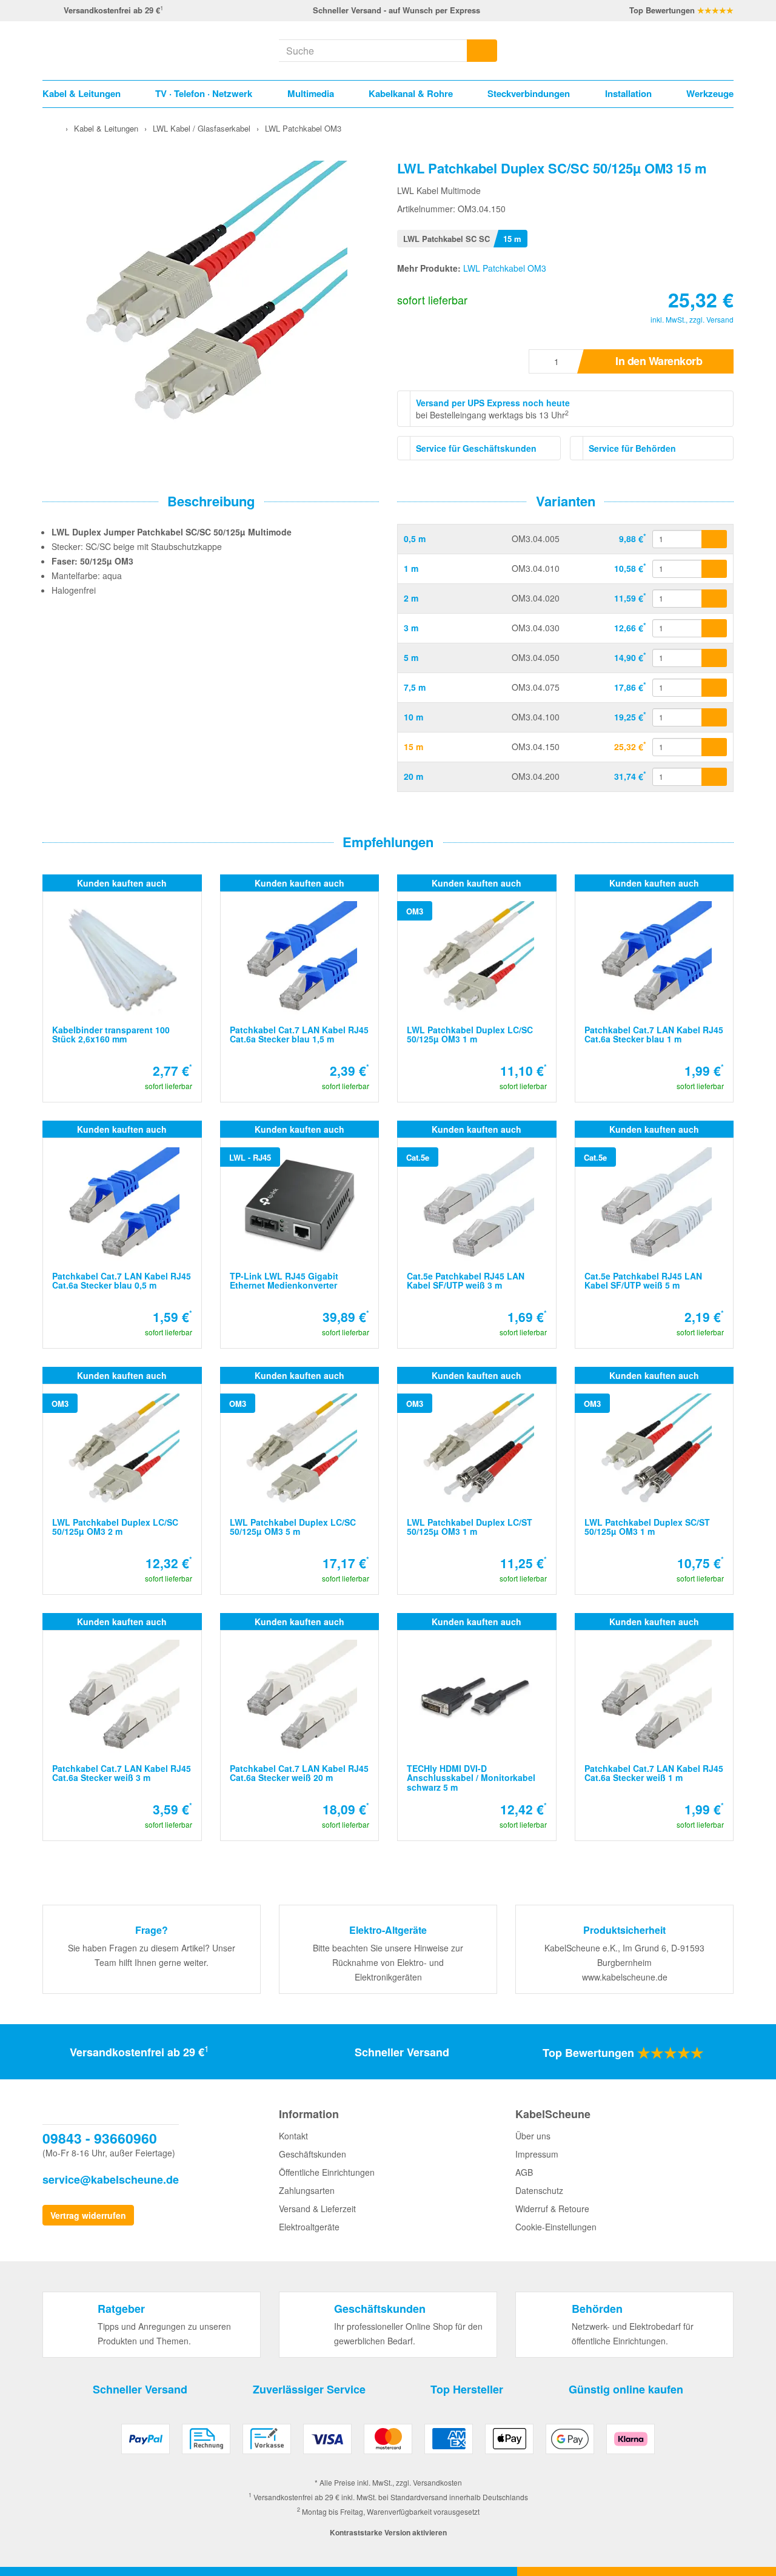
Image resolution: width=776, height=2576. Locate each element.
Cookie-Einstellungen (556, 2227)
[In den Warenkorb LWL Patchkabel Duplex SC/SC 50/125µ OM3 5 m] (714, 658)
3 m (411, 628)
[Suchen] (482, 51)
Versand (720, 319)
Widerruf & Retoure (552, 2209)
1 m (411, 568)
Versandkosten (437, 2482)
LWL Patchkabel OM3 (505, 268)
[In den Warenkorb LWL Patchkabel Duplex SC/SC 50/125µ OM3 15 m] (714, 747)
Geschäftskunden (313, 2154)
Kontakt (293, 2136)
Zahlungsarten (307, 2190)
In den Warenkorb (659, 361)
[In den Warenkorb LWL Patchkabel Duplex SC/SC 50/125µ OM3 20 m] (714, 777)
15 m (413, 746)
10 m (413, 717)
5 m (411, 657)
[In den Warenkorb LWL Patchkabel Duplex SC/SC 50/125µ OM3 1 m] (714, 569)
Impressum (537, 2154)
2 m (411, 598)
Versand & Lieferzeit (317, 2209)
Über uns (533, 2136)
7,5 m (415, 687)
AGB (524, 2172)
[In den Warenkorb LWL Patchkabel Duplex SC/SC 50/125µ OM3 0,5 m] (714, 539)
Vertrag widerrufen (88, 2215)
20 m (413, 776)
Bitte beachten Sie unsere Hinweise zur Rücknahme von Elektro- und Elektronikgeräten (388, 1962)
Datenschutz (539, 2190)
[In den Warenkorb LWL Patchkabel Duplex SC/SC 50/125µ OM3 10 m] (714, 717)
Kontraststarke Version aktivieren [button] (388, 2532)
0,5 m (415, 538)
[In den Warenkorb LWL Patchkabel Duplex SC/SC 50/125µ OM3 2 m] (714, 599)
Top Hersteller (467, 2389)
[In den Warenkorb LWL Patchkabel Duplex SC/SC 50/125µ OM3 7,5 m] (714, 688)
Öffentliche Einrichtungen (327, 2172)
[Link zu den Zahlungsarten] (388, 2444)
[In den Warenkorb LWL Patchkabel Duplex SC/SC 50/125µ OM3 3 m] (714, 628)
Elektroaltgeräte (309, 2227)
